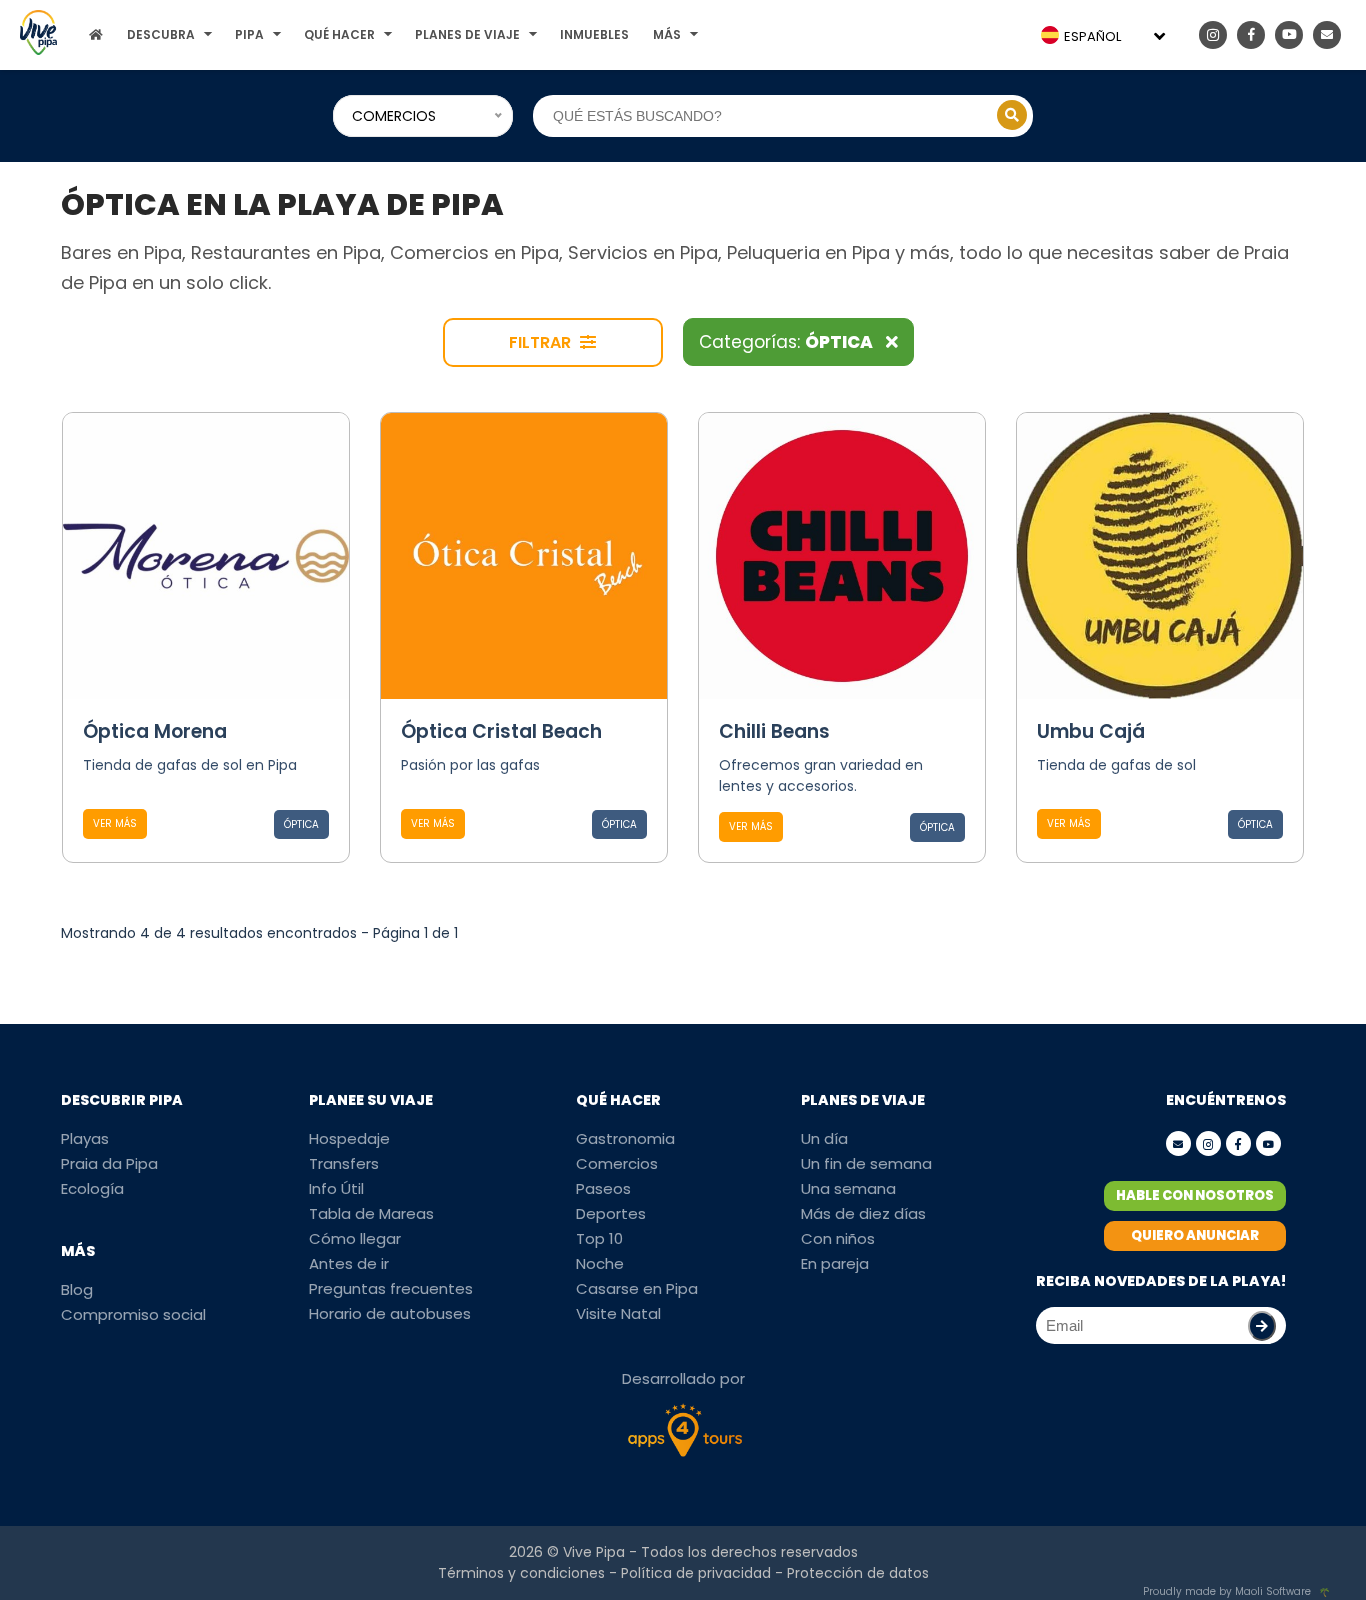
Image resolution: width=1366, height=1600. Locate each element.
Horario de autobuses (390, 1313)
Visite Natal (618, 1313)
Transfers (344, 1163)
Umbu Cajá (1091, 731)
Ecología (92, 1188)
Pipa (249, 34)
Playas (85, 1138)
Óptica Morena (155, 731)
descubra (161, 34)
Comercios (617, 1163)
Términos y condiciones (521, 1573)
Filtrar (542, 342)
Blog (77, 1289)
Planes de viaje (467, 34)
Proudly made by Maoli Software (1227, 1591)
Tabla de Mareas (371, 1213)
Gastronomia (625, 1138)
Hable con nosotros (1195, 1195)
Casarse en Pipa (637, 1288)
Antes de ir (349, 1263)
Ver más (115, 823)
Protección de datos (858, 1573)
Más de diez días (863, 1213)
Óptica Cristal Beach (501, 731)
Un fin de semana (866, 1163)
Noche (600, 1263)
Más (667, 34)
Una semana (848, 1188)
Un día (824, 1138)
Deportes (611, 1213)
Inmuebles (594, 34)
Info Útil (336, 1188)
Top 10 (599, 1238)
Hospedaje (349, 1138)
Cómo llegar (355, 1238)
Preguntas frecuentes (391, 1288)
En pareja (835, 1263)
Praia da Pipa (109, 1163)
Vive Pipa (594, 1552)
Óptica (301, 824)
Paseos (603, 1188)
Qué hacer (339, 34)
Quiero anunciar (1195, 1235)
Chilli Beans (774, 731)
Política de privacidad (696, 1573)
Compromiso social (133, 1314)
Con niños (838, 1238)
